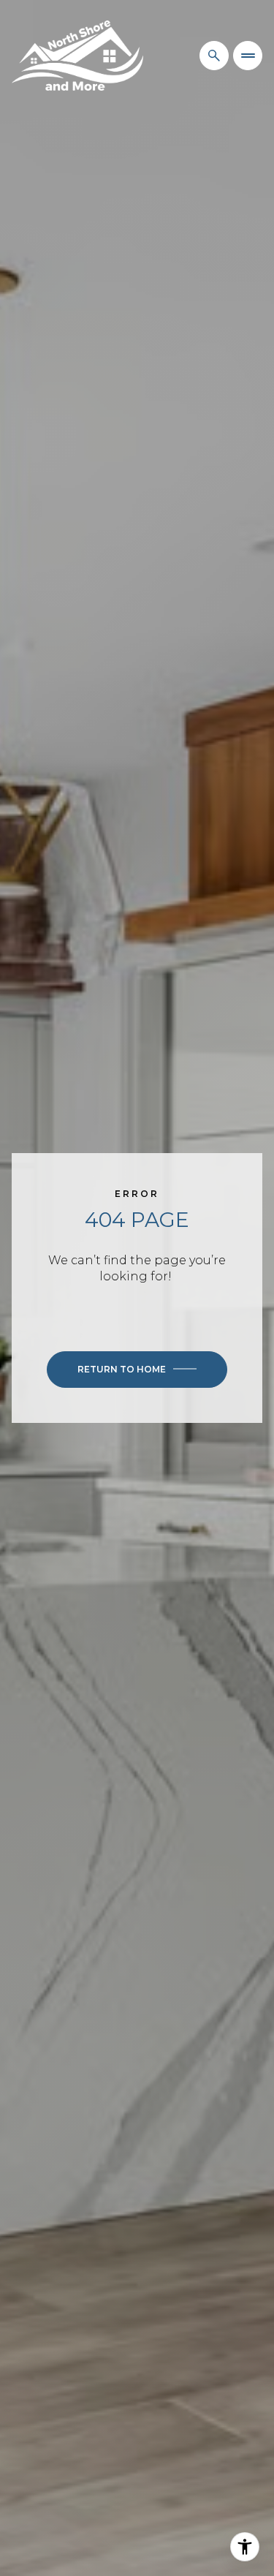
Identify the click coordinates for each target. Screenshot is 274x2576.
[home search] (214, 56)
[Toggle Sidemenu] (248, 56)
